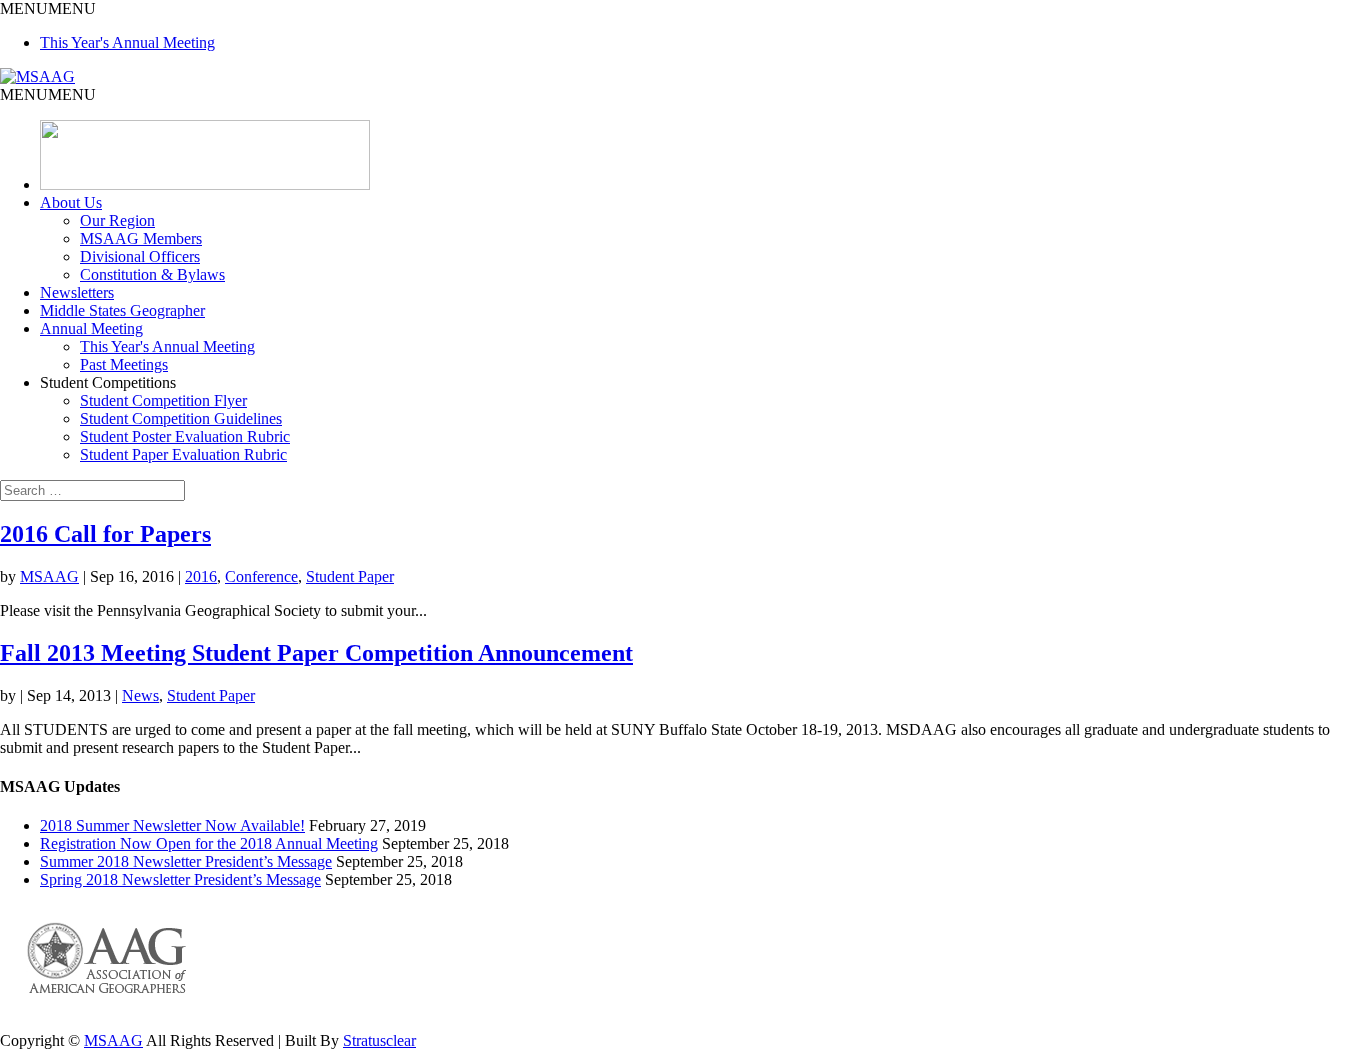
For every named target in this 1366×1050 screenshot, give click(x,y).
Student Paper (350, 576)
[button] (48, 8)
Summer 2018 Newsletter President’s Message (186, 861)
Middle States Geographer (122, 310)
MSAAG (49, 576)
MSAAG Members (141, 238)
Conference (261, 576)
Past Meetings (124, 364)
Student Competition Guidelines (181, 418)
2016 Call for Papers (105, 534)
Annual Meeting (91, 328)
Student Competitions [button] (108, 382)
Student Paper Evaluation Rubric (183, 454)
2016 (201, 576)
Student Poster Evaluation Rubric (185, 436)
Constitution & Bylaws (152, 274)
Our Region (117, 220)
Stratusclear (379, 1040)
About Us (71, 202)
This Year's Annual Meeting (127, 42)
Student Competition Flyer (163, 400)
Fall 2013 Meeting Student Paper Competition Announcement (316, 653)
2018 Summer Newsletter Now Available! (172, 825)
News (140, 695)
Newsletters (77, 292)
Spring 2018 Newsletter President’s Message (180, 879)
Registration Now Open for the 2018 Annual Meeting (209, 843)
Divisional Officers (140, 256)
